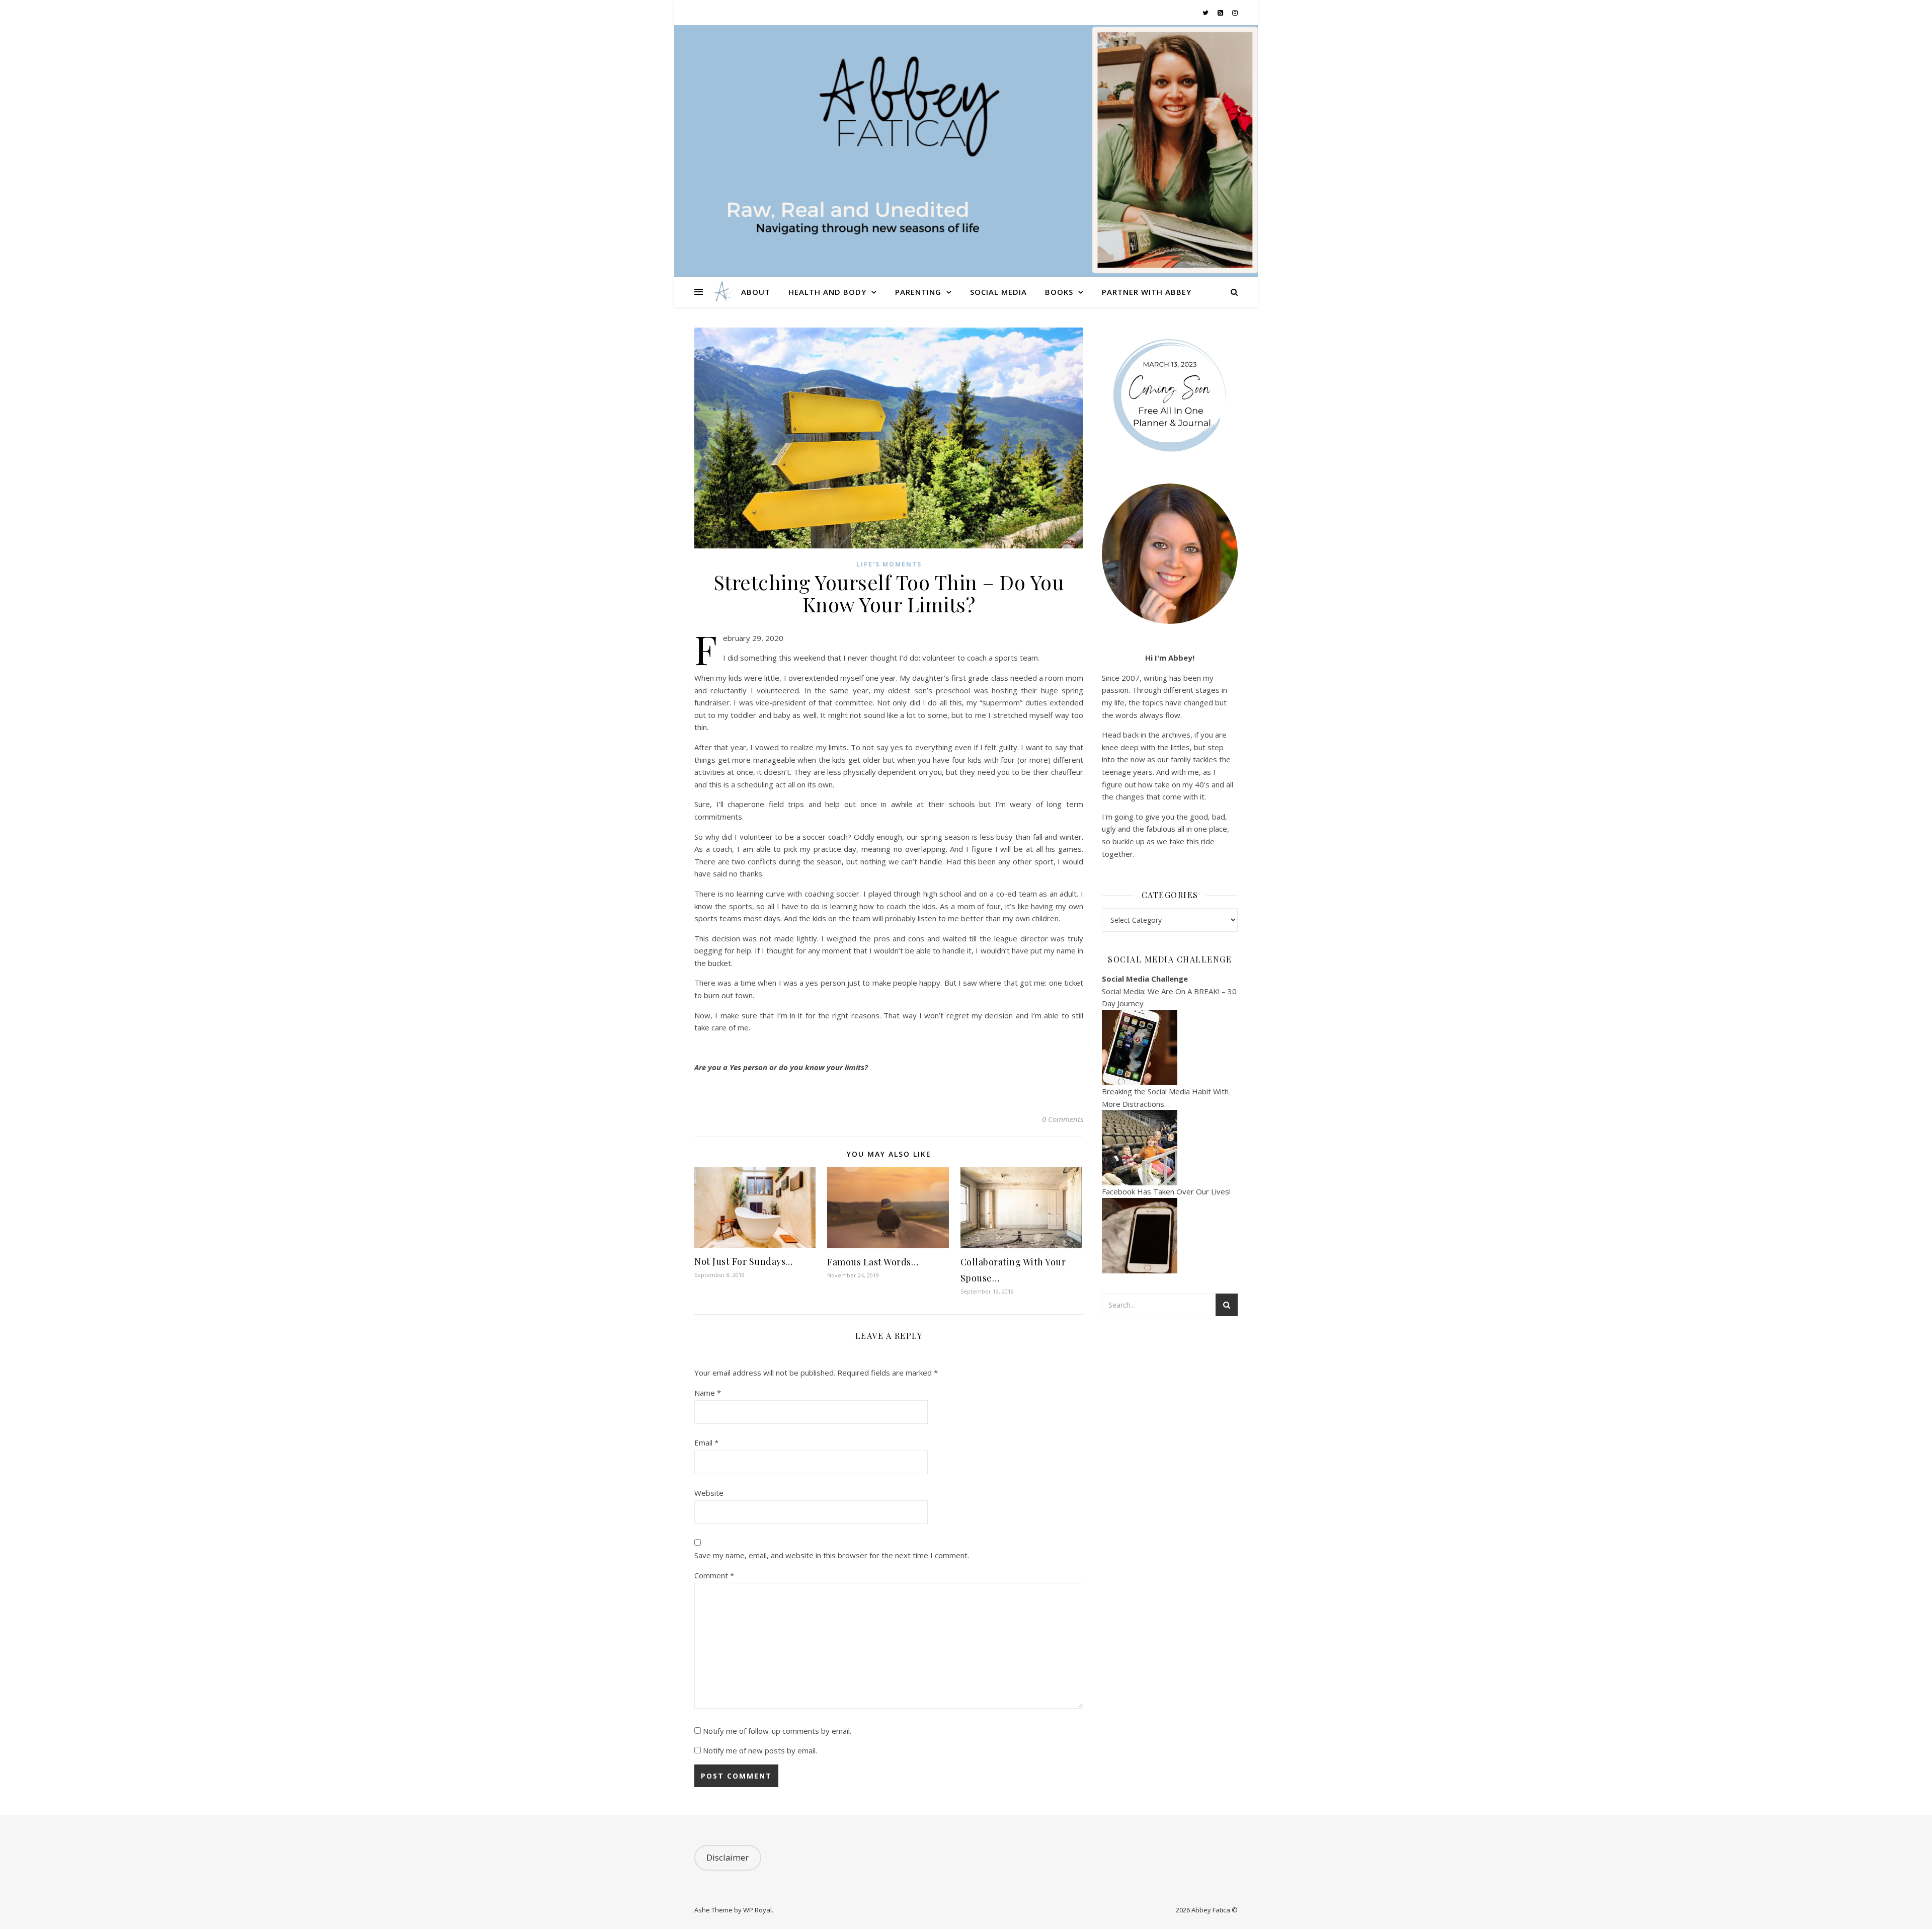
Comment (714, 1575)
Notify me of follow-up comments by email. (777, 1731)
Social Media (998, 292)
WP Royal (757, 1910)
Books (1059, 292)
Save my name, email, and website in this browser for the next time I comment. (832, 1555)
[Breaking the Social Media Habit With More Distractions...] (1170, 1148)
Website (709, 1493)
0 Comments (1063, 1119)
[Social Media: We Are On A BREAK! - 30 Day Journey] (1170, 1048)
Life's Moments (889, 564)
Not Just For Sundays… (744, 1261)
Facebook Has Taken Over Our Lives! (1166, 1191)
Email (706, 1442)
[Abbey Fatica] (722, 292)
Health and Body (827, 292)
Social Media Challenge (1145, 979)
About (756, 292)
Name (708, 1393)
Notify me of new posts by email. (760, 1750)
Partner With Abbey (1147, 292)
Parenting (918, 292)
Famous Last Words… (873, 1262)
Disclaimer (728, 1857)
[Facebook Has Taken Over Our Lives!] (1170, 1236)
